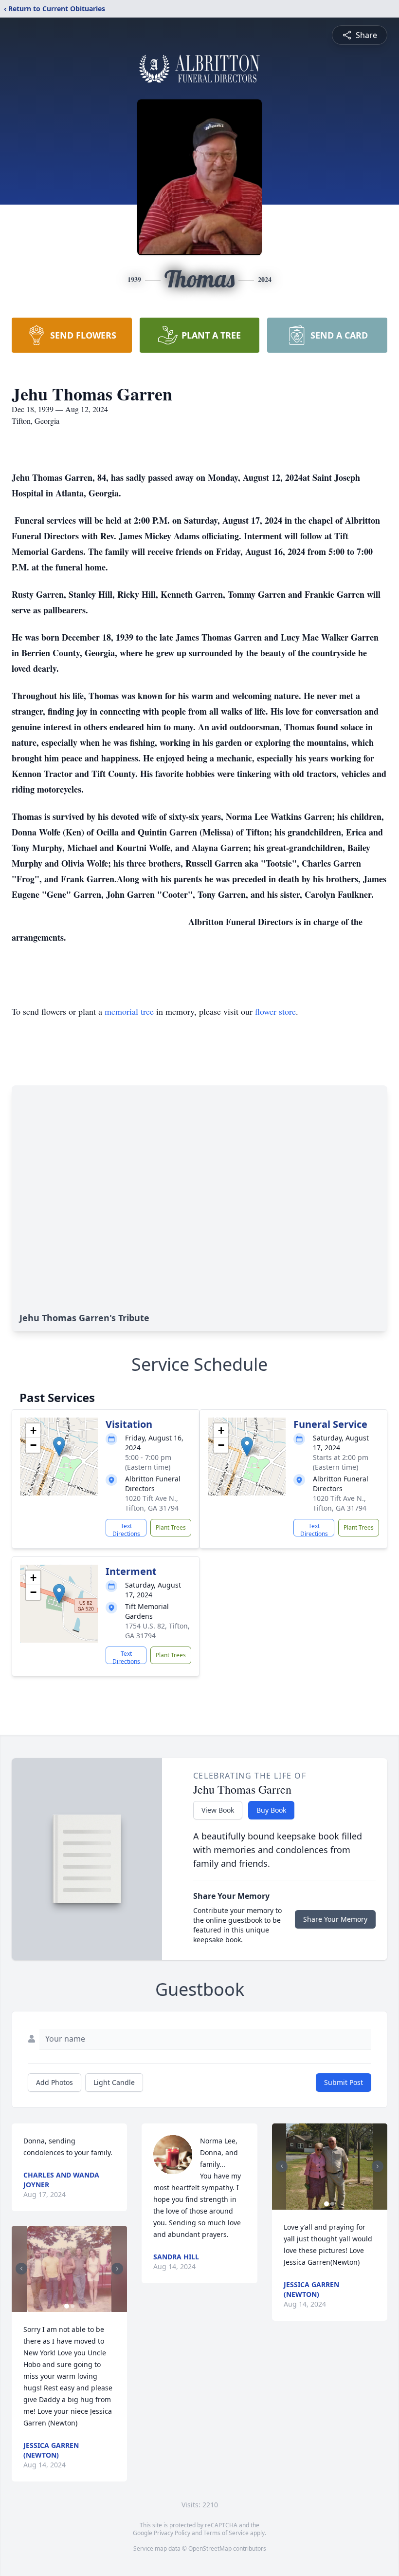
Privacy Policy (172, 2533)
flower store (275, 1011)
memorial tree (129, 1011)
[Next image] (117, 2269)
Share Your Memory (335, 1919)
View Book (218, 1810)
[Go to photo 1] (67, 2306)
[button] (59, 1447)
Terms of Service (226, 2533)
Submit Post (344, 2082)
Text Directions (126, 1529)
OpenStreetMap (210, 2548)
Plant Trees (171, 1527)
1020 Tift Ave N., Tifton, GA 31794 (152, 1503)
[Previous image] (21, 2269)
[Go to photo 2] (73, 2306)
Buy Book (271, 1810)
